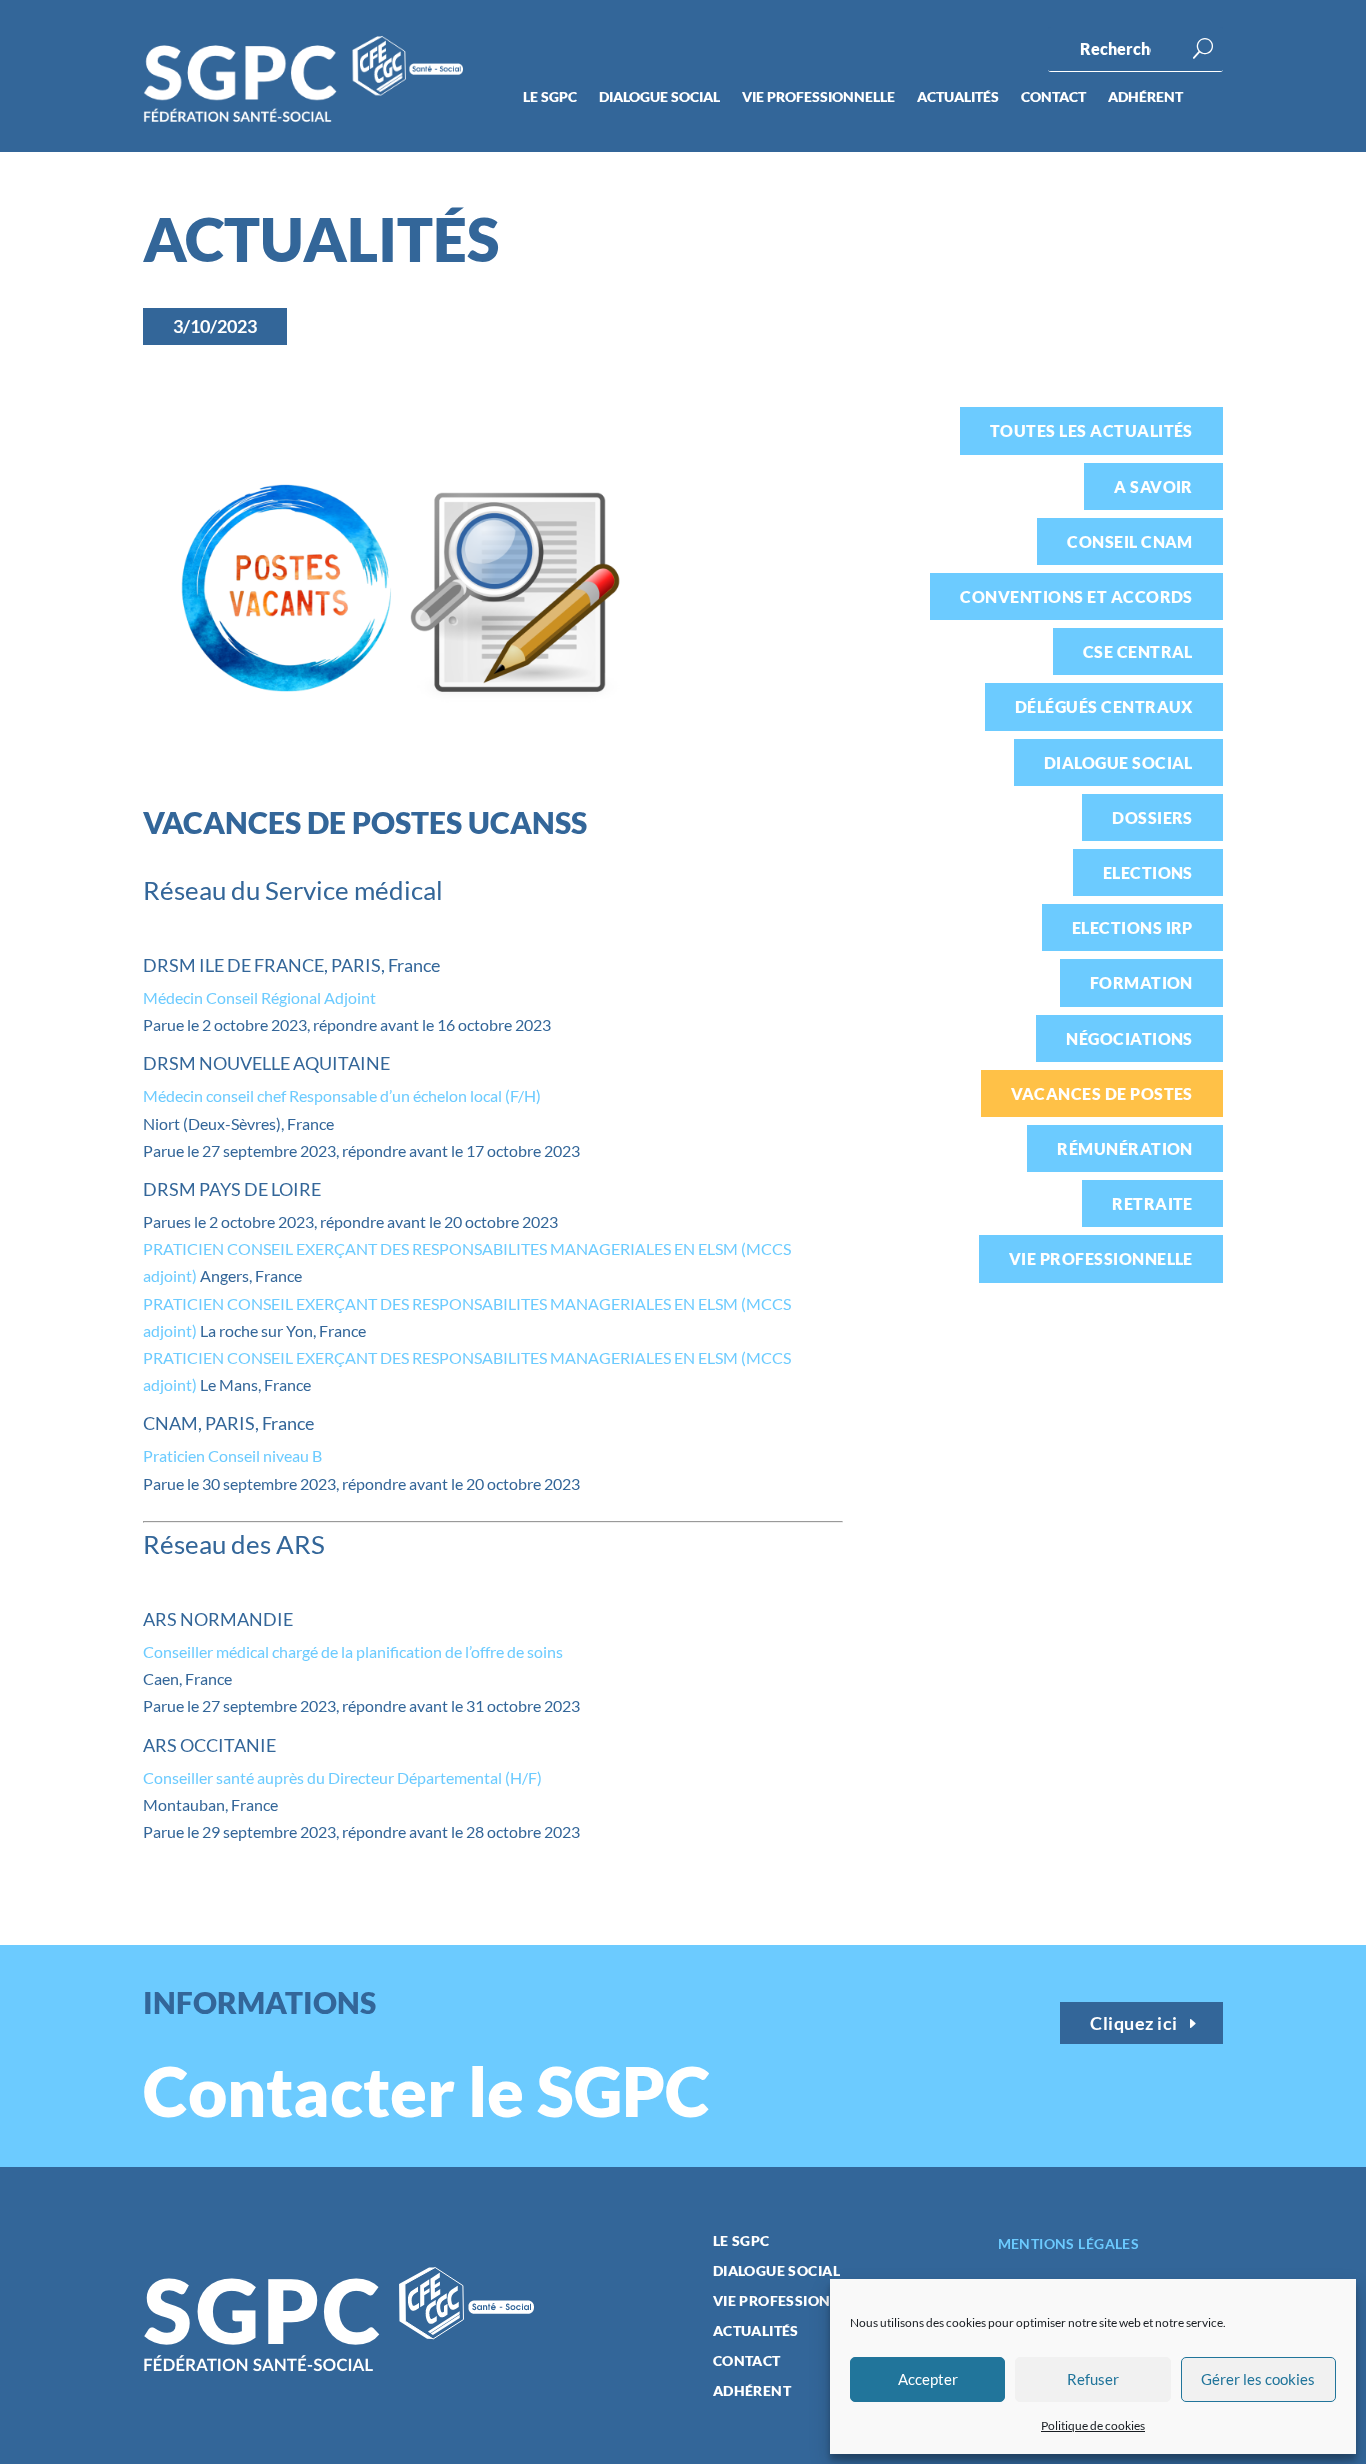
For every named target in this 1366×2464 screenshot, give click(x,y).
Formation (1141, 982)
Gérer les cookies (1258, 2379)
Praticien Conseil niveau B (232, 1455)
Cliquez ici (1134, 2023)
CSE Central (1138, 651)
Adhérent (1145, 97)
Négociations (1129, 1038)
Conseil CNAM (1130, 541)
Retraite (1152, 1203)
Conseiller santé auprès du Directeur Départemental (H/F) (342, 1777)
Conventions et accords (1076, 596)
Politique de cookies (1093, 2425)
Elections (1148, 872)
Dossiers (1152, 817)
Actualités (958, 97)
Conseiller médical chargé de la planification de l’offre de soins (353, 1651)
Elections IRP (1132, 927)
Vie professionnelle (818, 97)
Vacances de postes (1102, 1093)
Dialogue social (659, 97)
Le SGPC (550, 97)
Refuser (1093, 2379)
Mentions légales (1069, 2243)
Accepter (928, 2379)
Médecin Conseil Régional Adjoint (259, 997)
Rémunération (1125, 1148)
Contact (1053, 97)
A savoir (1153, 486)
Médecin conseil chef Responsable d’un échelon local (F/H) (342, 1095)
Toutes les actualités (1091, 430)
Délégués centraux (1104, 706)
